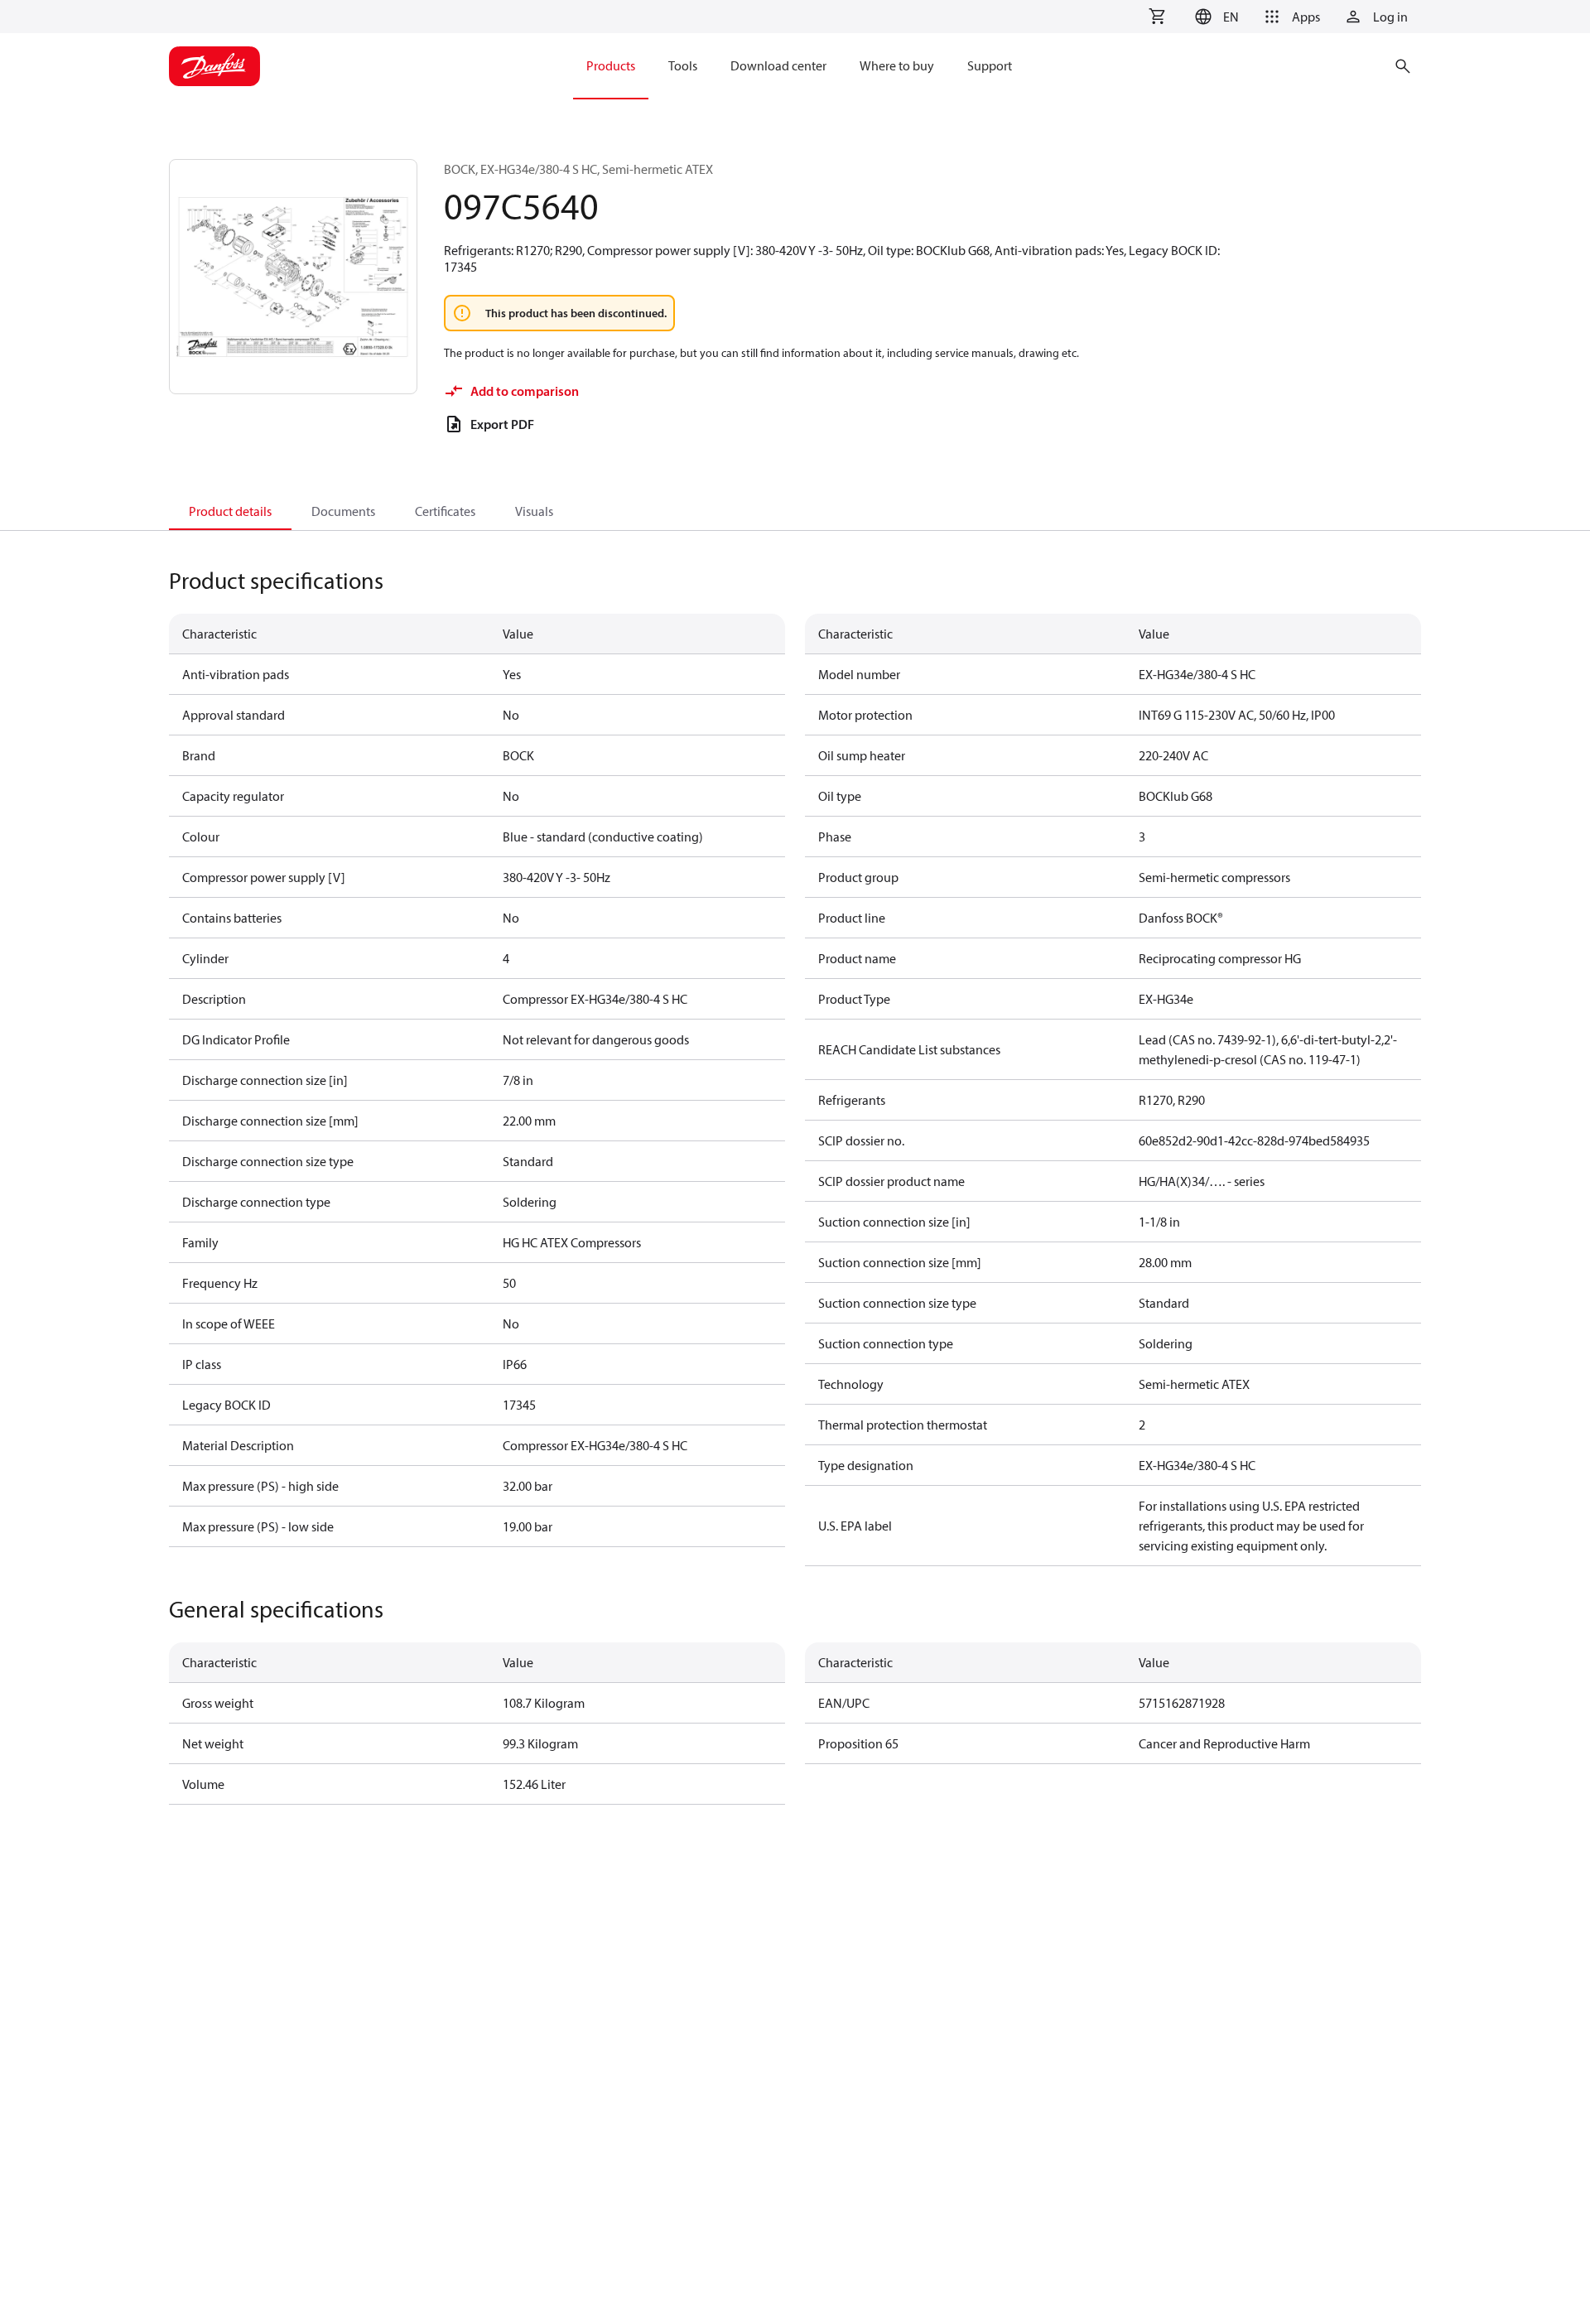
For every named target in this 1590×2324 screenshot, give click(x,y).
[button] (1214, 17)
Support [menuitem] (990, 65)
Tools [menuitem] (683, 65)
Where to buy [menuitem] (897, 65)
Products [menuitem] (611, 65)
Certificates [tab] (445, 511)
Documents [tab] (343, 511)
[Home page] (214, 66)
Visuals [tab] (534, 511)
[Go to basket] (1157, 17)
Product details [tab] (230, 511)
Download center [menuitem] (778, 65)
